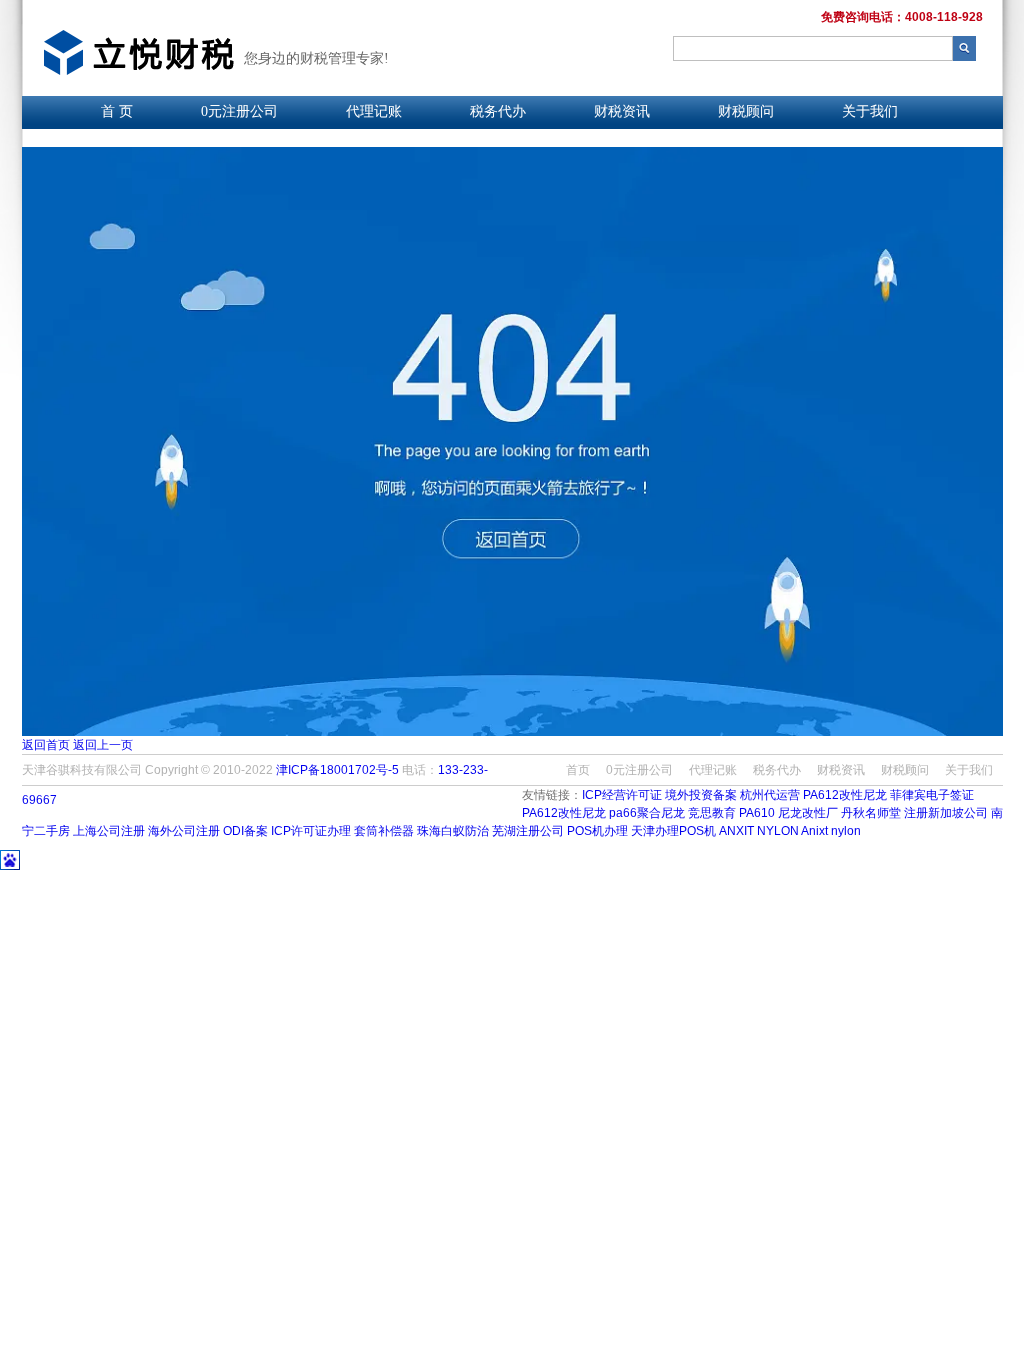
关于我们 (870, 111)
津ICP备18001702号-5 (337, 770)
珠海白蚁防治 (453, 831)
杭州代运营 (770, 795)
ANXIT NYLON (759, 831)
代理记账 (374, 111)
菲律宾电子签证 (932, 795)
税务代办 (498, 111)
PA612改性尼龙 (845, 795)
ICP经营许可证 (622, 795)
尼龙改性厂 (808, 813)
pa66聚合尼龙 (647, 813)
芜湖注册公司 (528, 831)
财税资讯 (622, 111)
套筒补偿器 (384, 831)
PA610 (757, 813)
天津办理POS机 (673, 831)
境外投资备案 (701, 795)
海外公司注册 (185, 831)
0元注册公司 (239, 111)
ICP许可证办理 (311, 831)
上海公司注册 (109, 831)
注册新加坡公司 (946, 813)
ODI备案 (245, 831)
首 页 (117, 111)
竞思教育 (712, 813)
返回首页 (46, 745)
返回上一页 (103, 745)
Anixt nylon (831, 831)
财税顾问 (746, 111)
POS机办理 (597, 831)
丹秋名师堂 (871, 813)
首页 (578, 770)
